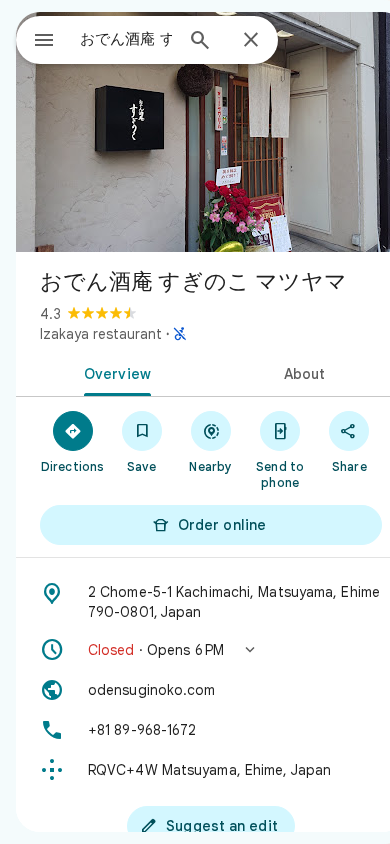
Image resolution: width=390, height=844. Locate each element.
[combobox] (126, 39)
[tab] (113, 372)
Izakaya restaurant (101, 334)
